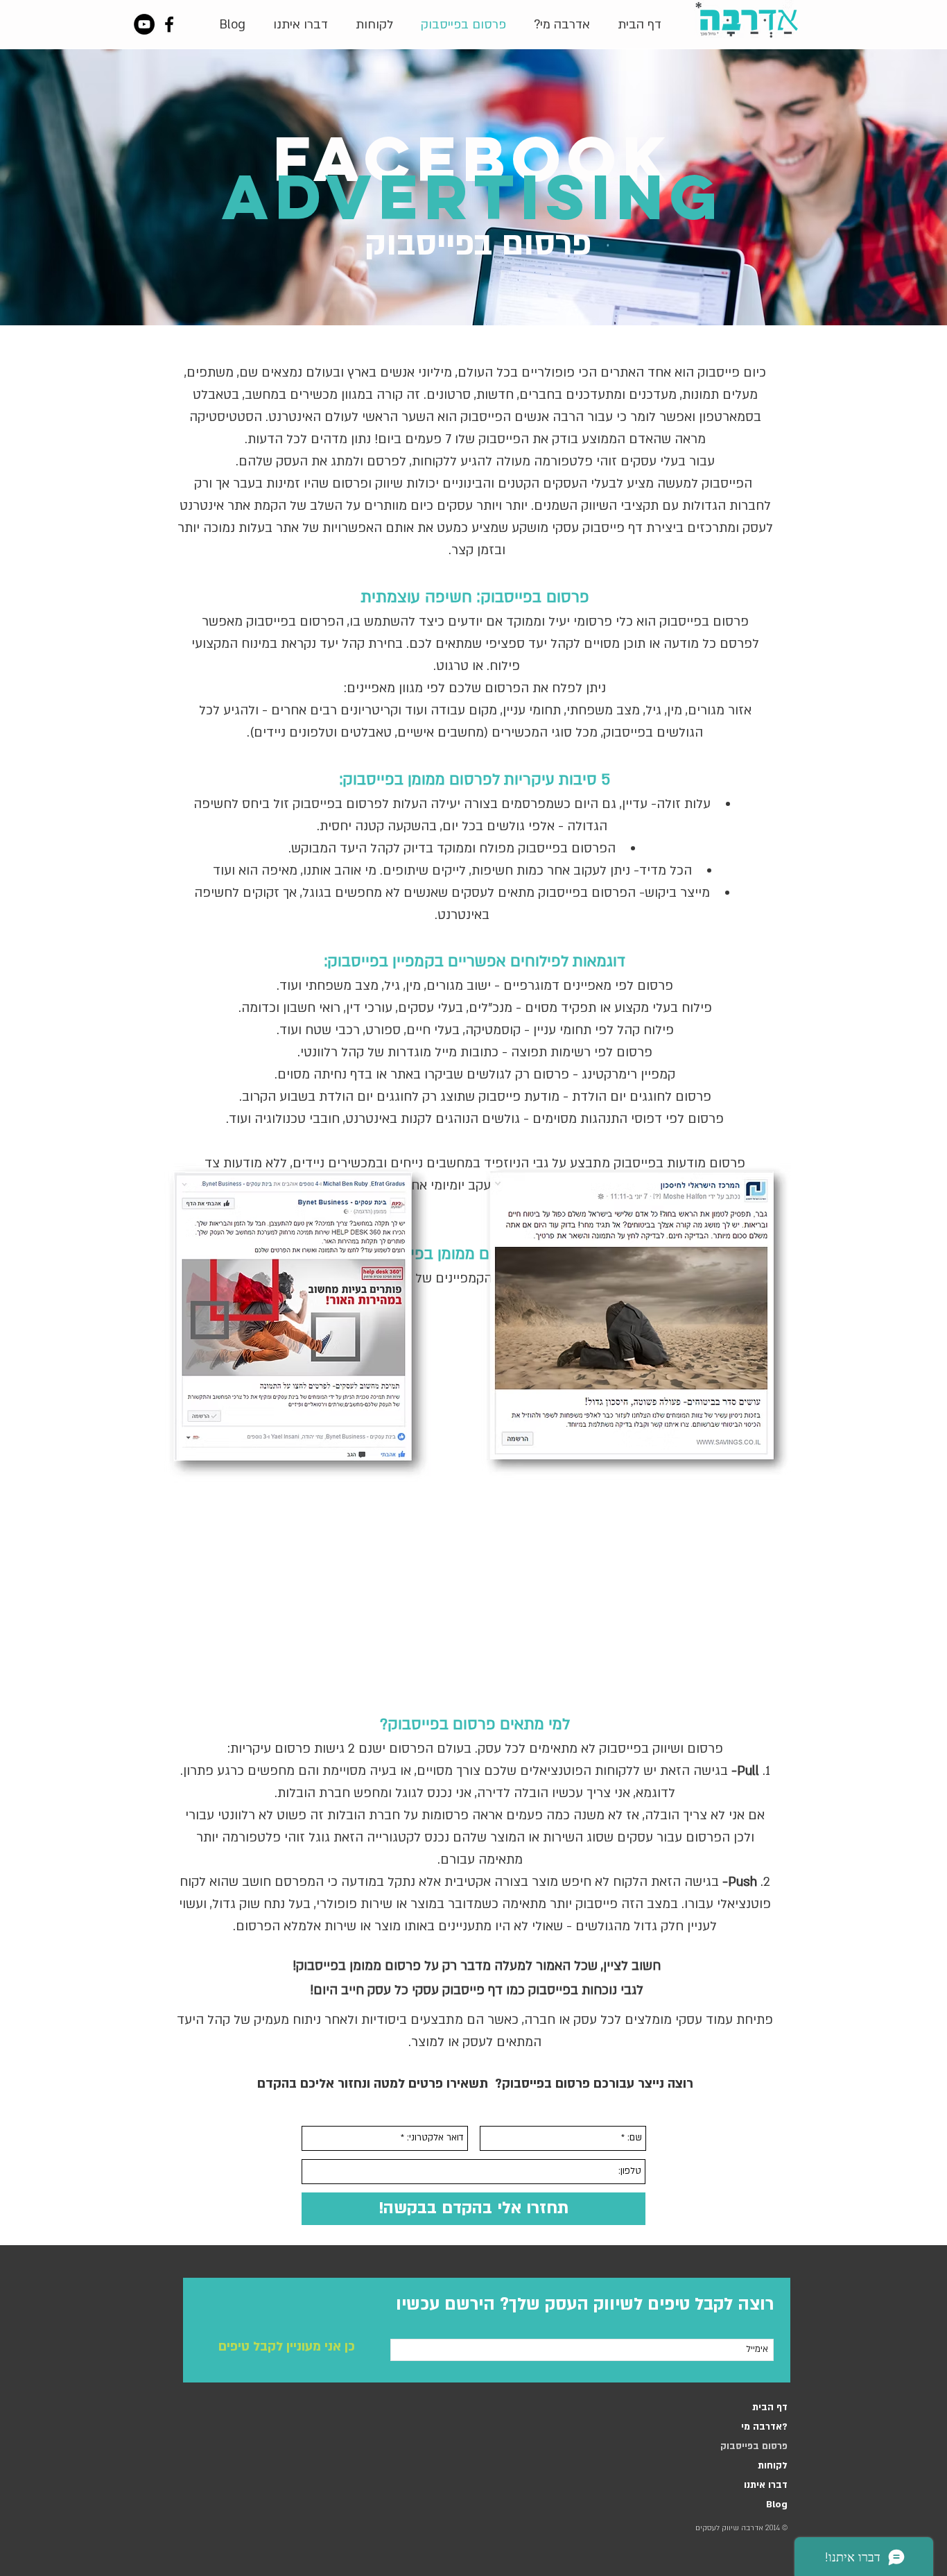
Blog (777, 2505)
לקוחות (773, 2466)
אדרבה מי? (764, 2427)
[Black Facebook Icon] (169, 24)
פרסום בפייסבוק (754, 2446)
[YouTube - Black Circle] (144, 24)
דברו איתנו (766, 2485)
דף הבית (770, 2407)
